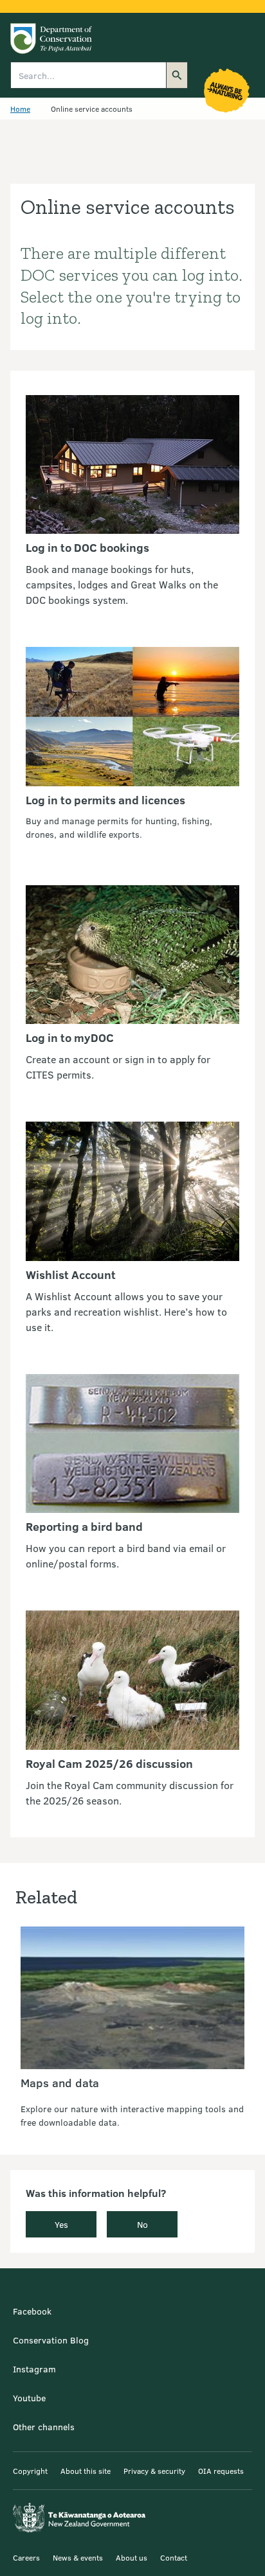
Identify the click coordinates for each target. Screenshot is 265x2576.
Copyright (30, 2471)
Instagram (34, 2369)
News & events (78, 2557)
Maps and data (60, 2083)
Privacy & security (154, 2471)
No (142, 2224)
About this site (86, 2471)
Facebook (32, 2311)
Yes (61, 2224)
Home (20, 109)
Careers (26, 2557)
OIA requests (221, 2471)
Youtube (29, 2398)
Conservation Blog (51, 2340)
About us (132, 2557)
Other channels (44, 2427)
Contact (174, 2557)
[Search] (177, 75)
